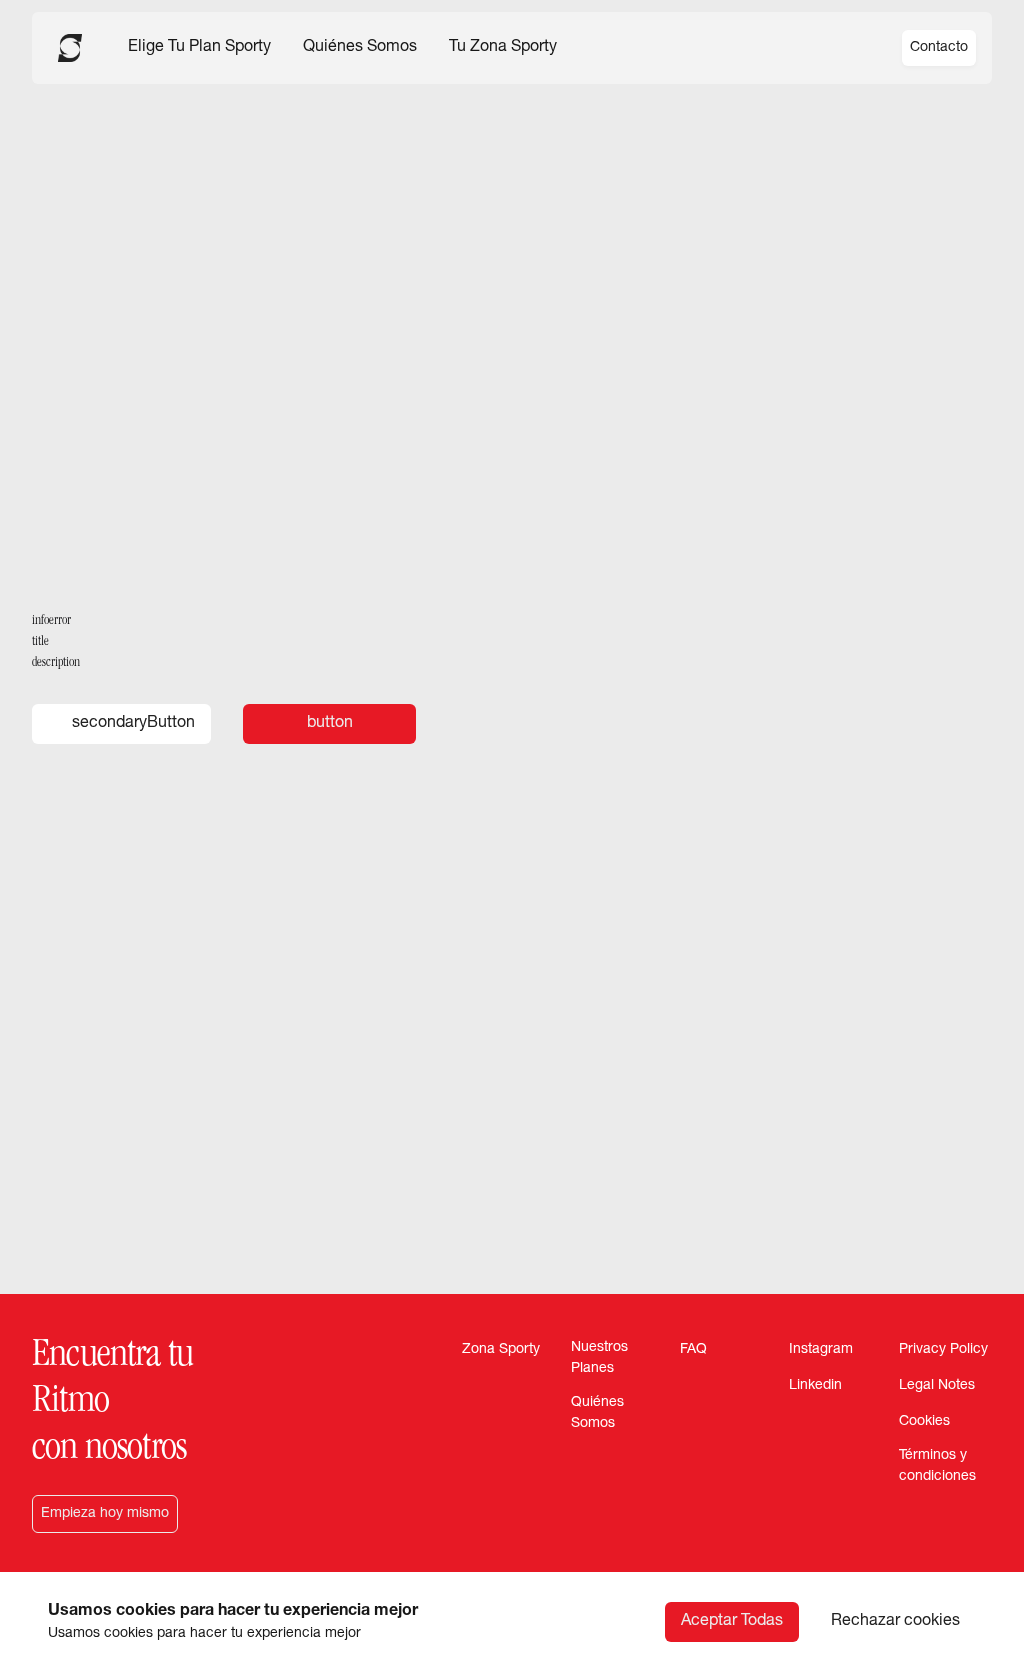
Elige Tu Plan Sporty (199, 48)
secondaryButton (133, 724)
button (330, 724)
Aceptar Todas (732, 1622)
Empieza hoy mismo (105, 1514)
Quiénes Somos (360, 48)
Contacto (939, 48)
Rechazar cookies (895, 1622)
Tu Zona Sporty (503, 48)
